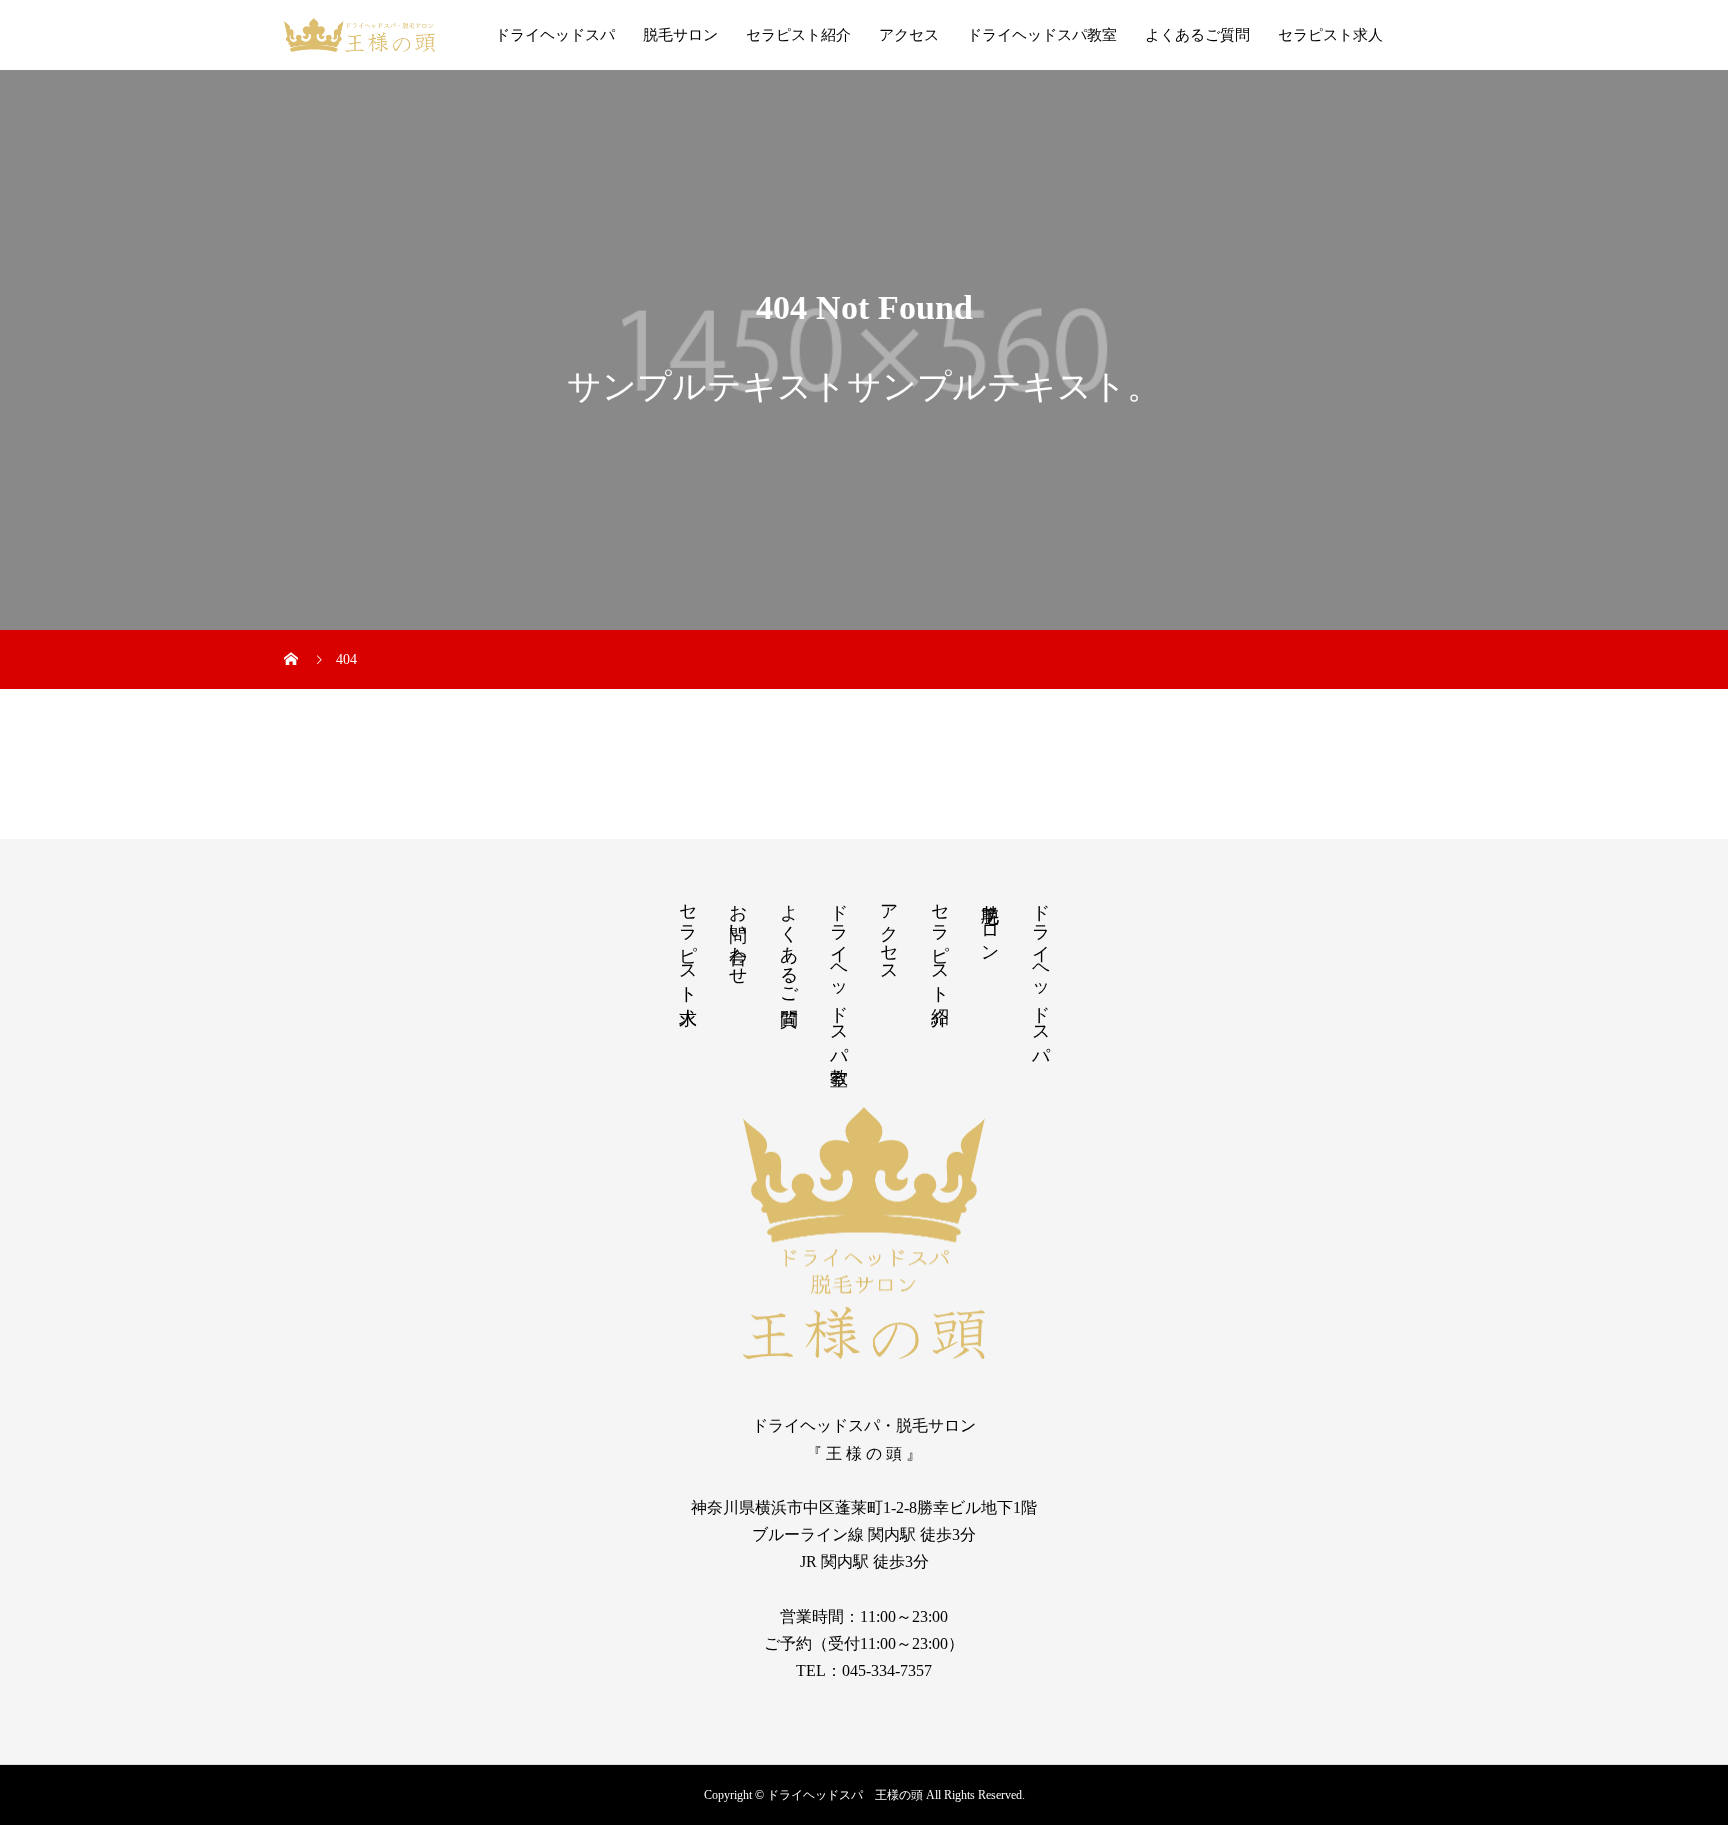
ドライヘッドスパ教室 (1042, 35)
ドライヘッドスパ (555, 35)
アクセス (909, 35)
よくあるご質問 (1197, 35)
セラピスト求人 (1330, 35)
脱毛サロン (680, 35)
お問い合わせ (738, 934)
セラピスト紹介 (798, 35)
